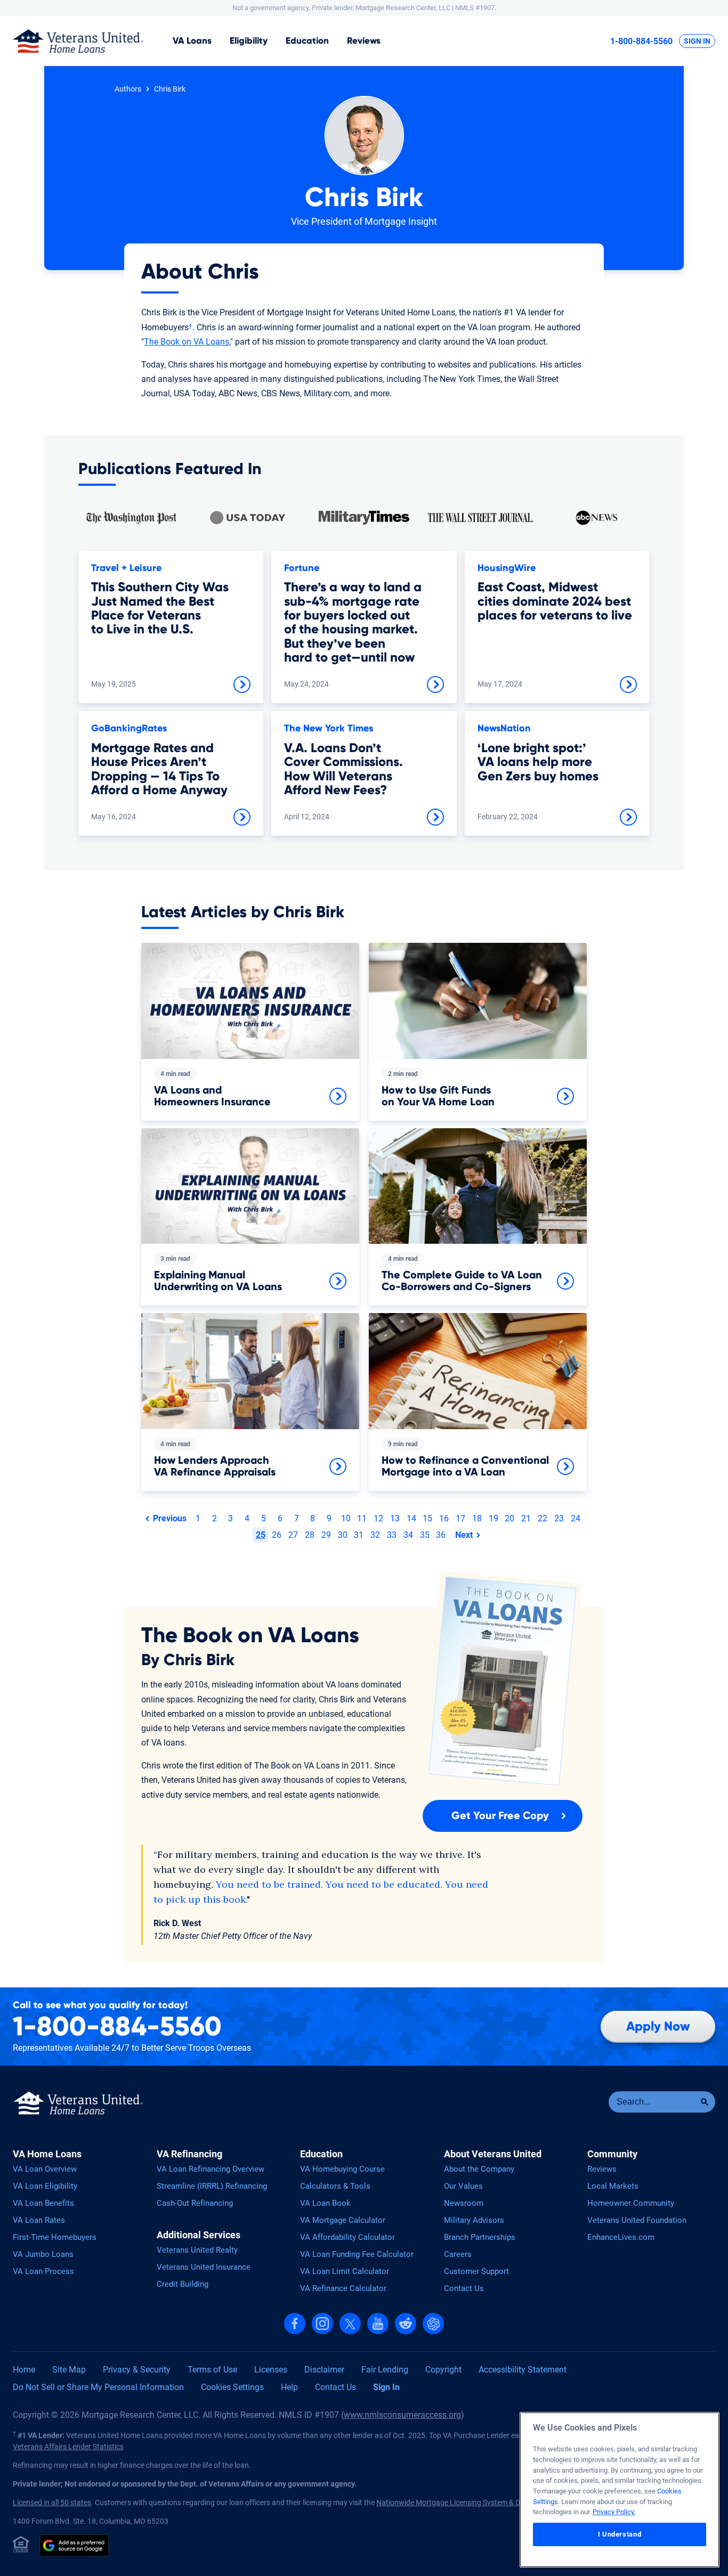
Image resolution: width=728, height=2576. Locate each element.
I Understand (620, 2534)
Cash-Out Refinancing (195, 2203)
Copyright (443, 2370)
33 (392, 1535)
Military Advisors (474, 2220)
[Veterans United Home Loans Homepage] (78, 41)
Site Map (69, 2370)
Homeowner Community (631, 2203)
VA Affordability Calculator (347, 2237)
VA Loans (192, 41)
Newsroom (464, 2203)
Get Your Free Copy (500, 1816)
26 (277, 1535)
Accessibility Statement (523, 2370)
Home (24, 2370)
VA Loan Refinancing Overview (211, 2169)
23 (559, 1518)
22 (543, 1518)
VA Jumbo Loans (43, 2254)
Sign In (697, 41)
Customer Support (476, 2271)
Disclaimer (324, 2370)
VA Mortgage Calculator (343, 2220)
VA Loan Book (325, 2203)
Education (307, 41)
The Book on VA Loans (187, 342)
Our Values (463, 2186)
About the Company (479, 2169)
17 (460, 1518)
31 (359, 1535)
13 (395, 1518)
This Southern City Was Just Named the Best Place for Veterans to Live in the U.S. (160, 609)
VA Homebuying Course (342, 2169)
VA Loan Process (43, 2271)
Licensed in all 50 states (52, 2502)
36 (441, 1535)
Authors (128, 89)
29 (326, 1535)
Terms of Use (212, 2370)
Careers (458, 2254)
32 (375, 1535)
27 (293, 1535)
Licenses (271, 2370)
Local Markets (613, 2186)
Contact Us (464, 2288)
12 (378, 1518)
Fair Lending (385, 2370)
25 (261, 1535)
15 (427, 1518)
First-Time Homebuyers (55, 2237)
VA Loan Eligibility (45, 2186)
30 (343, 1535)
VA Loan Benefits (43, 2203)
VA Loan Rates (39, 2220)
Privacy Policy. (614, 2512)
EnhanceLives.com (621, 2237)
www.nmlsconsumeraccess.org (402, 2415)
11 (362, 1518)
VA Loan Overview (45, 2169)
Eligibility (249, 41)
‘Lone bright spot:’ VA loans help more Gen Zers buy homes (538, 763)
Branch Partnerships (480, 2237)
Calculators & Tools (335, 2186)
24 (576, 1518)
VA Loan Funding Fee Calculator (357, 2254)
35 (425, 1535)
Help (289, 2387)
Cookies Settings (232, 2387)
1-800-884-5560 (641, 41)
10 (346, 1518)
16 (444, 1518)
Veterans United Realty (197, 2250)
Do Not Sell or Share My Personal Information (98, 2387)
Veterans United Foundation (637, 2220)
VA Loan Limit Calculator (345, 2271)
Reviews (364, 41)
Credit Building (183, 2284)
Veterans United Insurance (204, 2267)
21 (526, 1518)
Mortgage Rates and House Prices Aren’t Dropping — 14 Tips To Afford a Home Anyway (159, 769)
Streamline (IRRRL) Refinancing (212, 2186)
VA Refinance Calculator (343, 2288)
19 (494, 1518)
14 (411, 1518)
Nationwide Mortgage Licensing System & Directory (461, 2502)
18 (477, 1518)
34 (408, 1535)
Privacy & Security (137, 2370)
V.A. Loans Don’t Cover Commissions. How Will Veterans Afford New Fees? (343, 769)
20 (509, 1518)
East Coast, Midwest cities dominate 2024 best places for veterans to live (555, 602)
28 (310, 1535)
